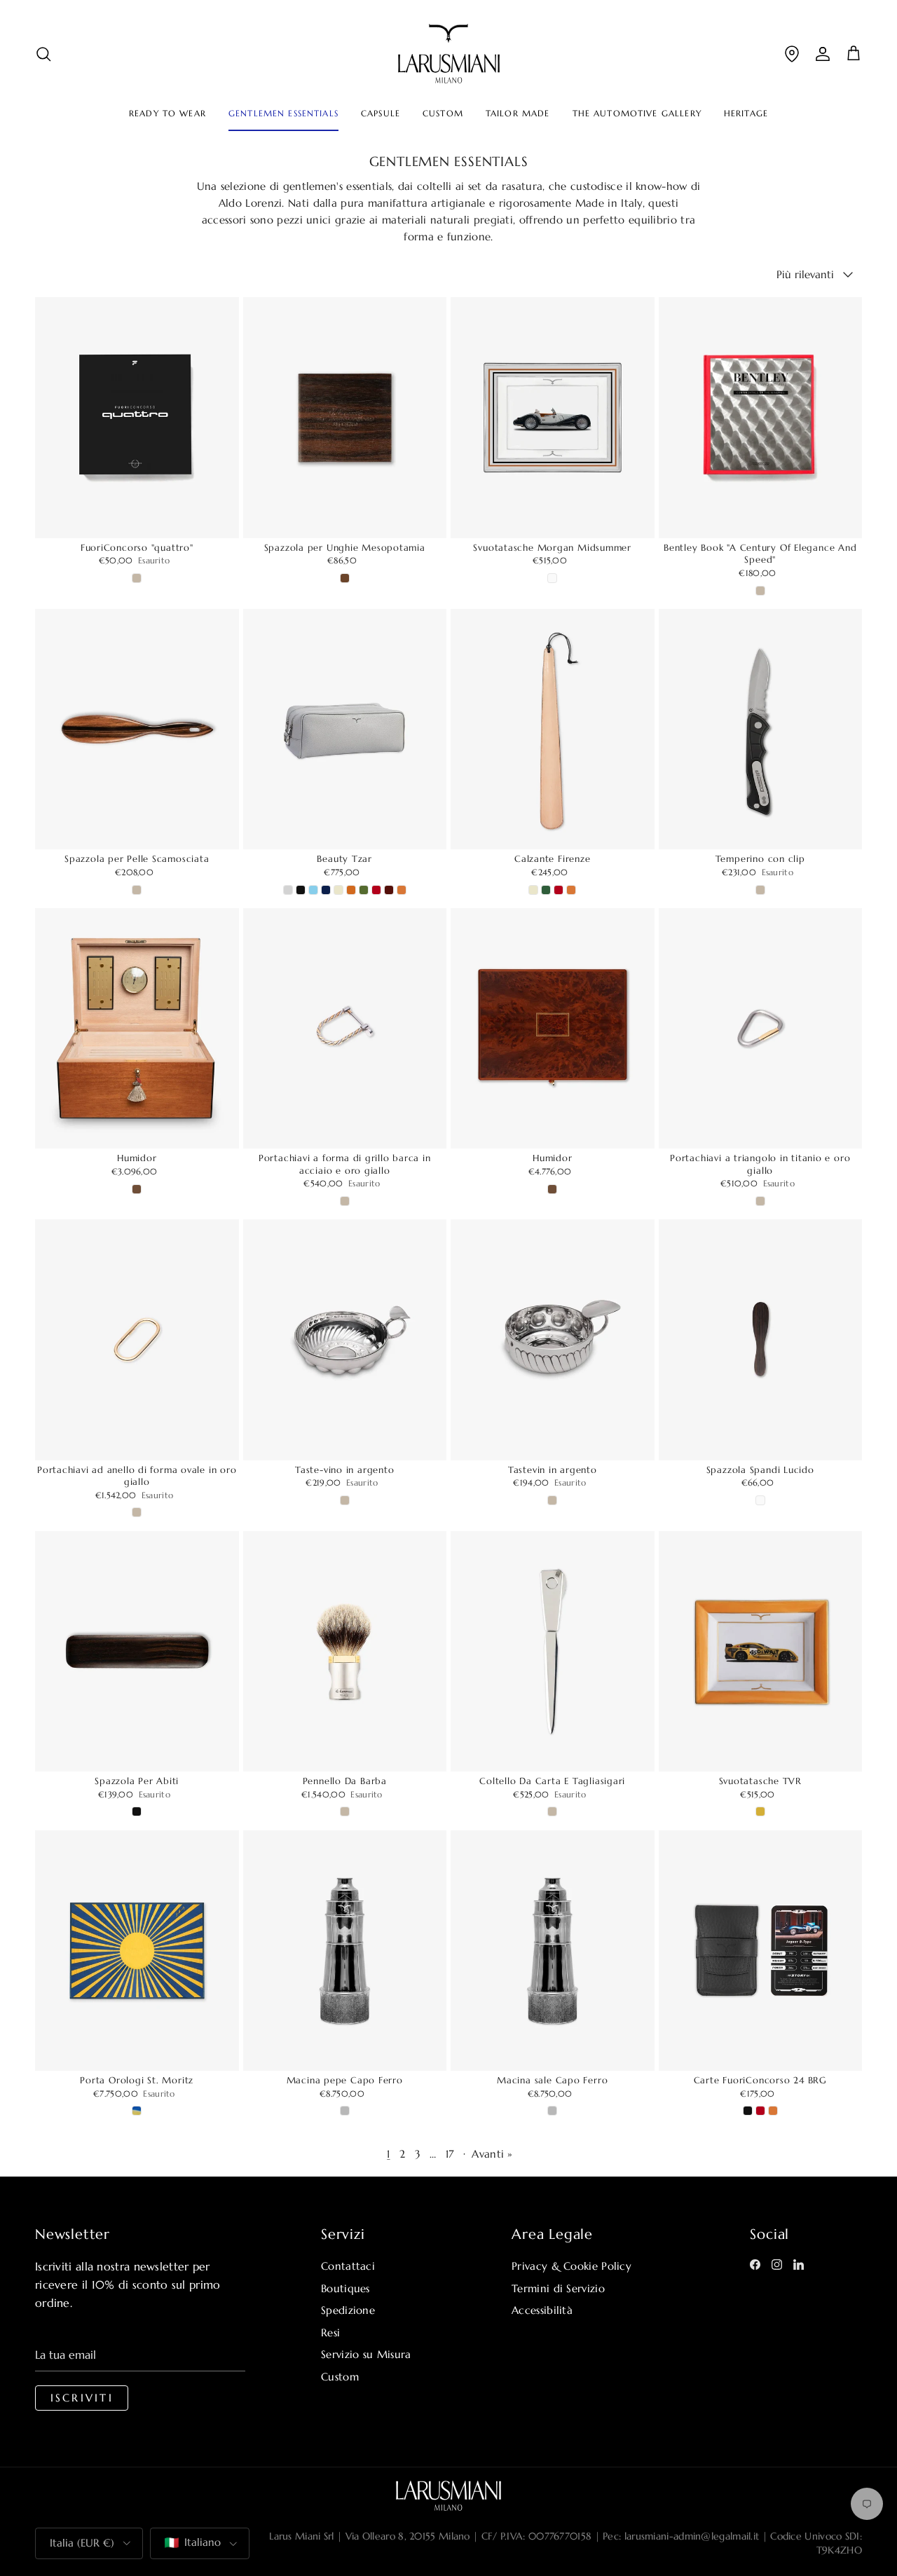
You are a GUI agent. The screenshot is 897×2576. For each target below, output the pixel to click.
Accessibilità (542, 2310)
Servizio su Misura (366, 2354)
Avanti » (492, 2154)
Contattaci (348, 2266)
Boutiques (345, 2288)
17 (450, 2154)
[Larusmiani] (449, 54)
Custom (340, 2377)
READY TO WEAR (167, 114)
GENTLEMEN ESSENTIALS (283, 114)
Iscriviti (82, 2398)
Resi (330, 2332)
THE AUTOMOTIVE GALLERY (637, 114)
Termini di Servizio (558, 2288)
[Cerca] (43, 54)
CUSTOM (443, 114)
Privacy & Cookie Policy (571, 2266)
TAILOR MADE (518, 114)
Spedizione (348, 2310)
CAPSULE (381, 114)
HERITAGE (746, 114)
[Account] (823, 54)
